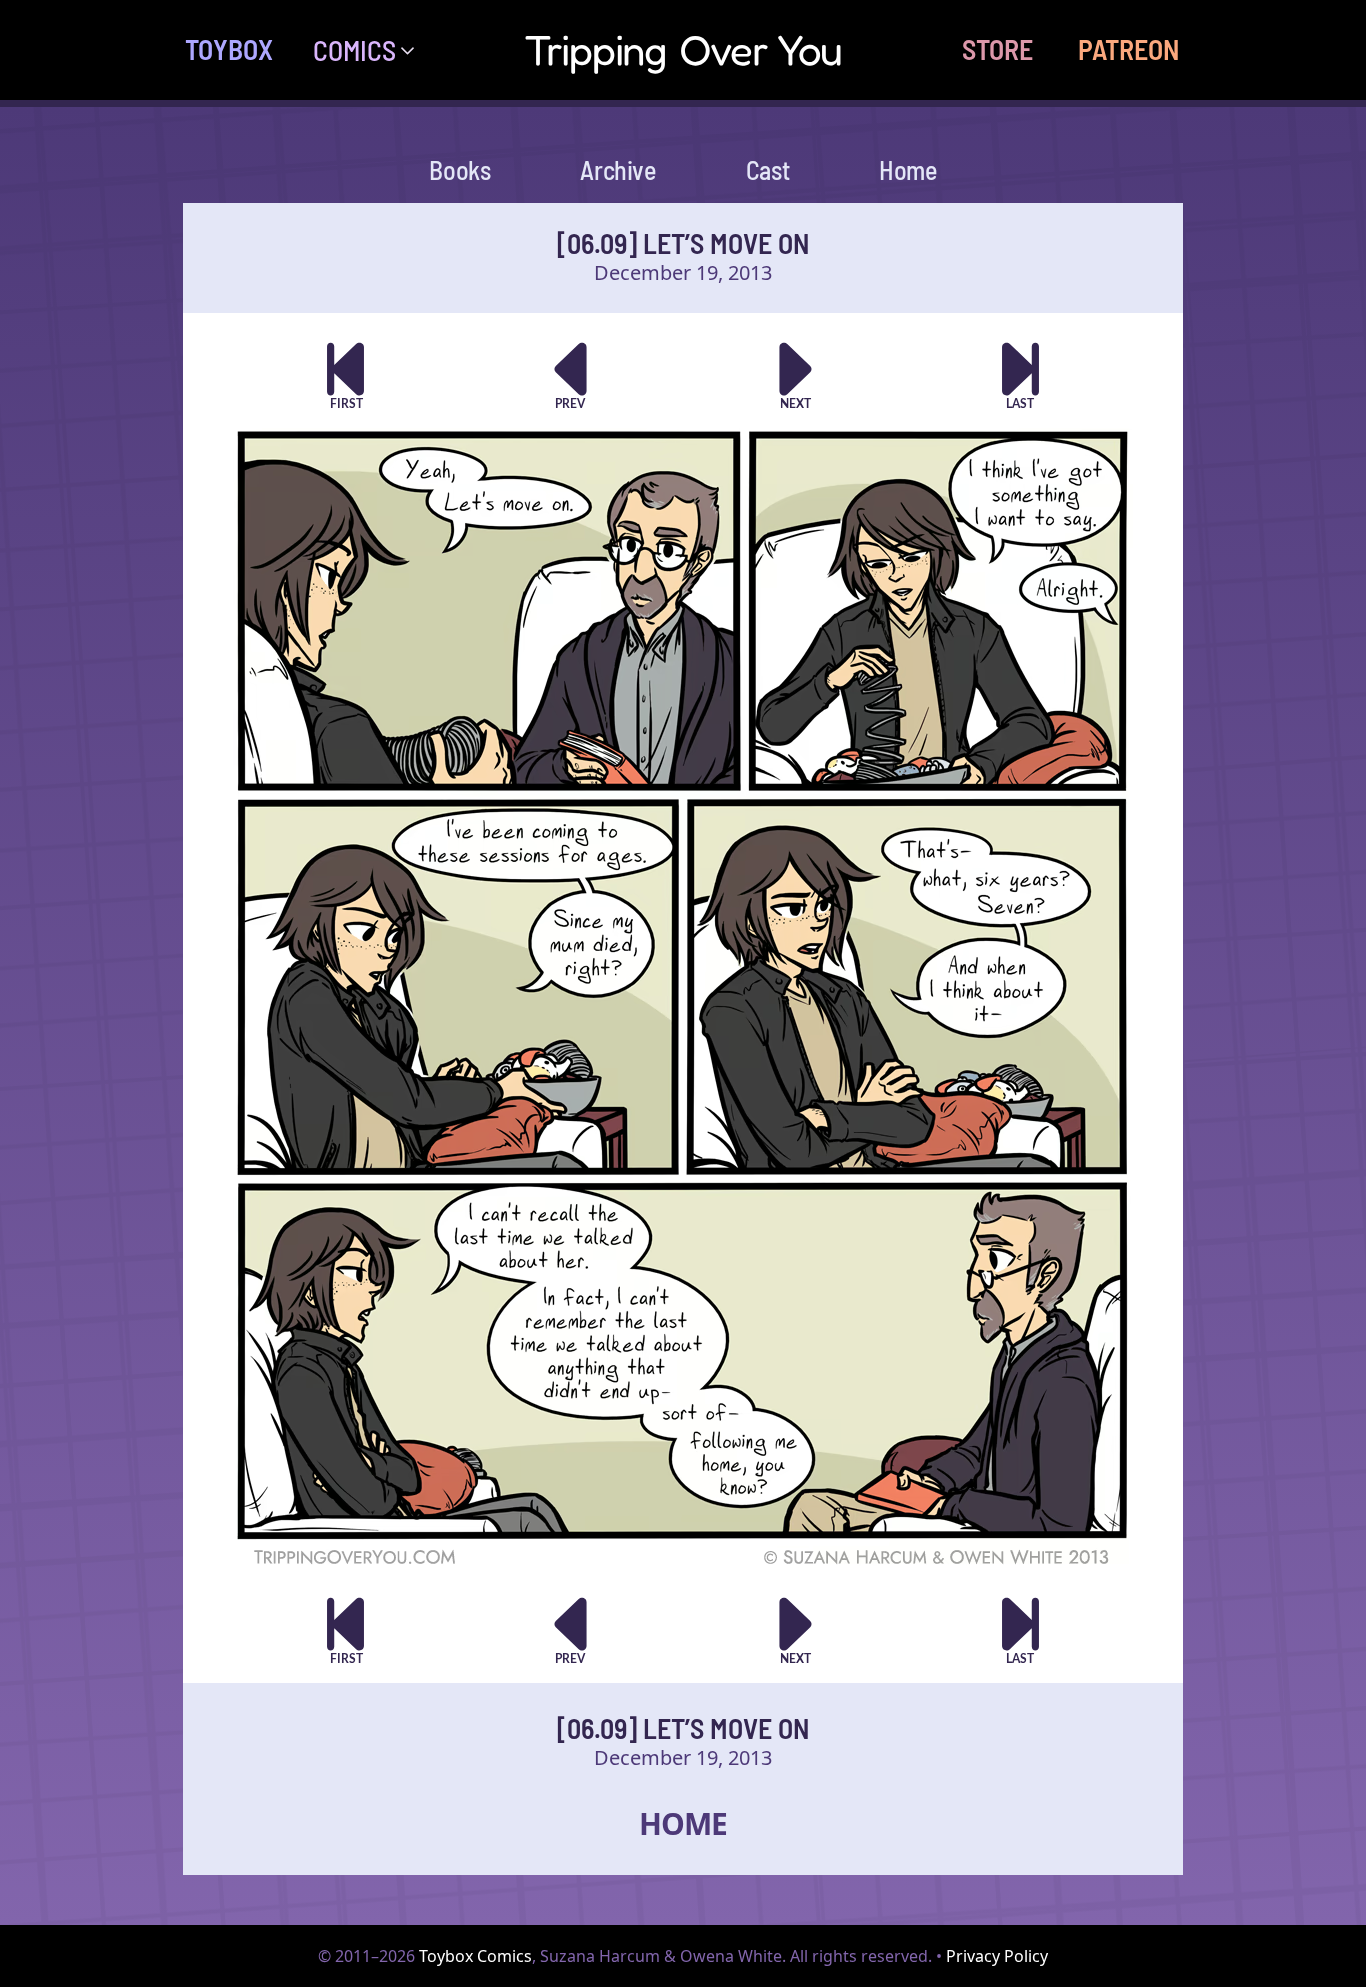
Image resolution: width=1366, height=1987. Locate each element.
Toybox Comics (475, 1956)
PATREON (1128, 49)
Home (907, 169)
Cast (767, 169)
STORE (997, 49)
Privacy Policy (997, 1956)
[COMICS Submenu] (415, 50)
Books (459, 169)
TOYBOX (229, 49)
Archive (617, 169)
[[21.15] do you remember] (1020, 375)
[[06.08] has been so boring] (570, 375)
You (683, 49)
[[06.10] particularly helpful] (795, 375)
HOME (683, 1823)
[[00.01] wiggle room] (345, 375)
